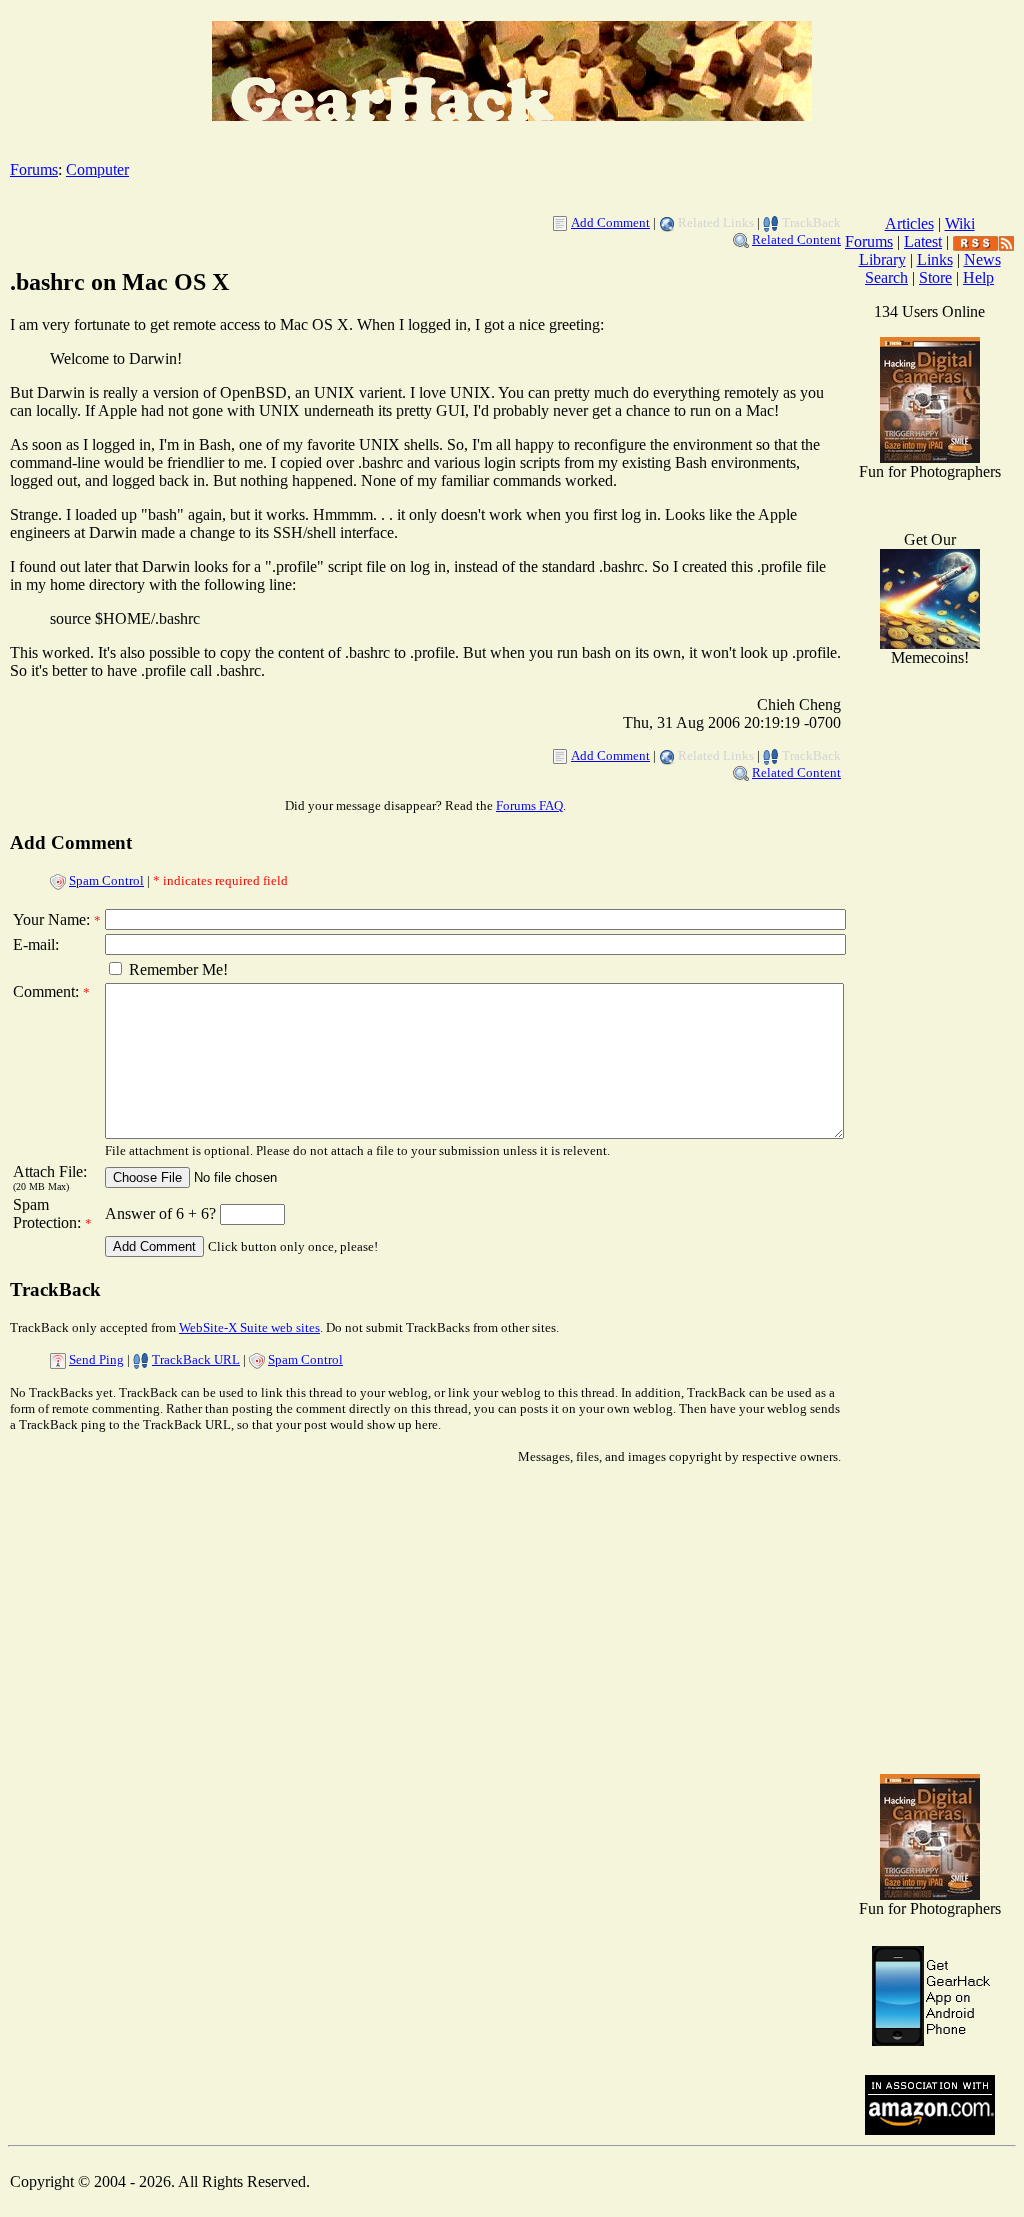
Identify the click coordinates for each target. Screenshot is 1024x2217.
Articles (909, 223)
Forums (34, 169)
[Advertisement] (930, 1440)
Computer (97, 169)
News (982, 259)
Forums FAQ (529, 805)
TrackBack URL (196, 1359)
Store (935, 277)
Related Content (796, 239)
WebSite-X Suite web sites (249, 1327)
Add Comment (610, 222)
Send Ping (96, 1359)
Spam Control (106, 880)
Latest (923, 241)
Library (882, 259)
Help (978, 277)
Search (886, 277)
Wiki (960, 223)
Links (935, 259)
